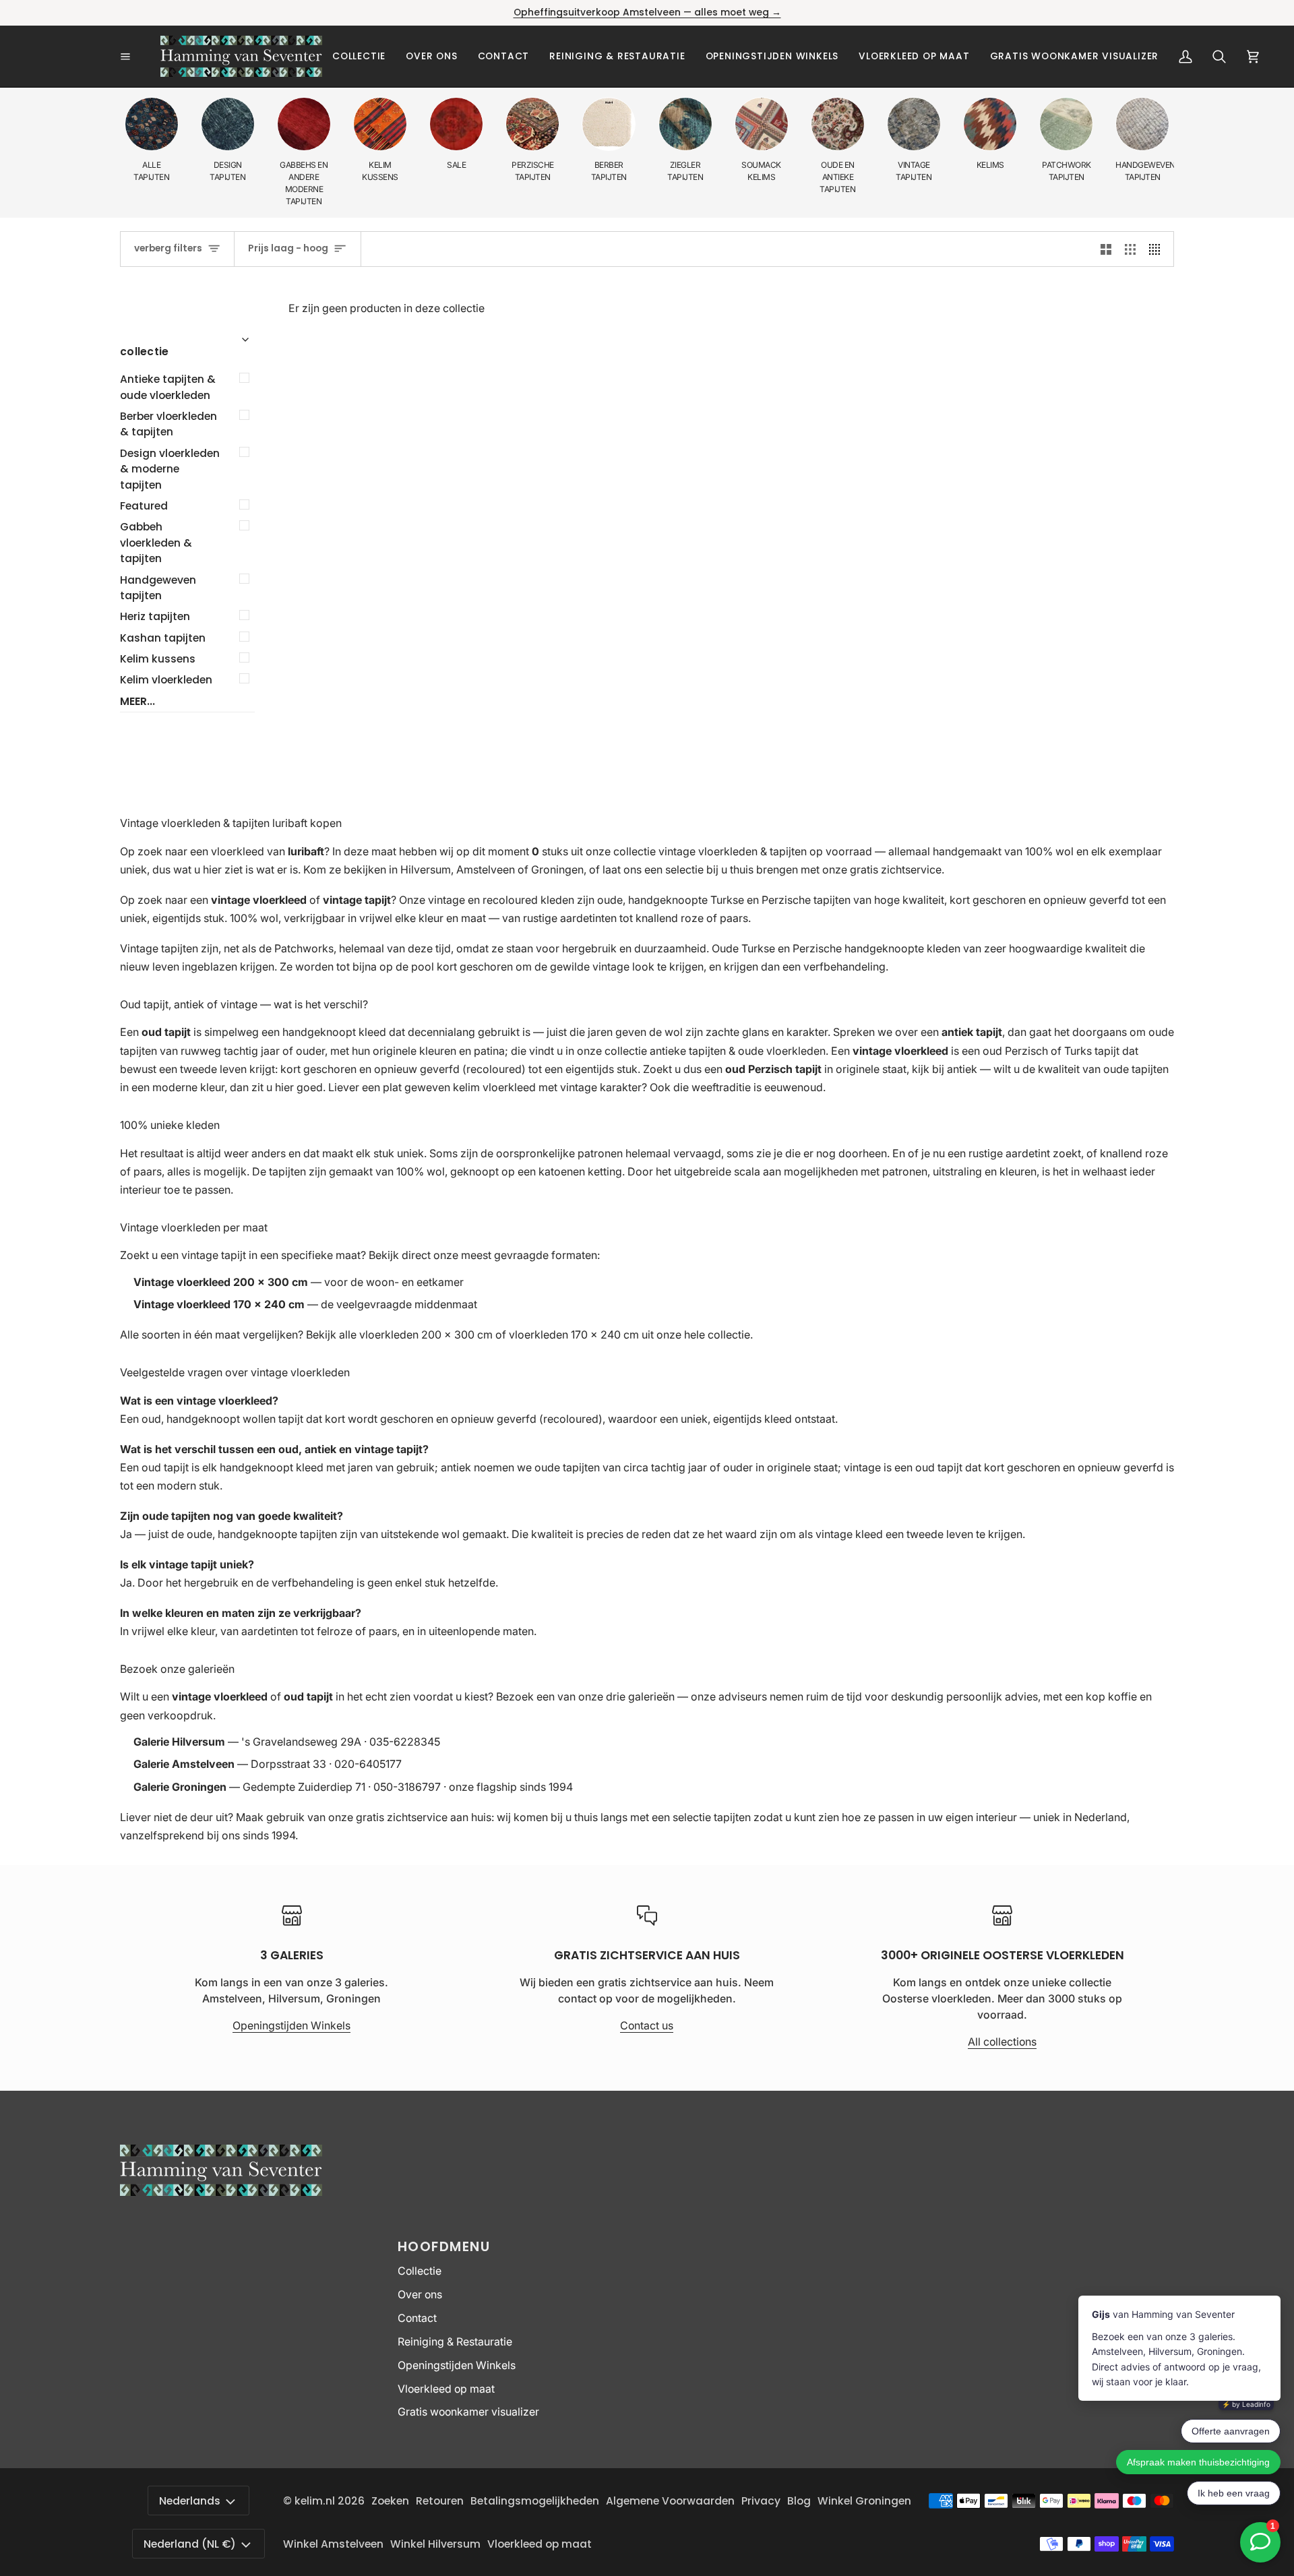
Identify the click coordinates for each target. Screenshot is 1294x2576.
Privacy (761, 2501)
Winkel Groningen (864, 2501)
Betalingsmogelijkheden (535, 2501)
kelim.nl (315, 2501)
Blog (799, 2501)
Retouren (440, 2501)
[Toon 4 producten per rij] (1158, 249)
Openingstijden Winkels (291, 2026)
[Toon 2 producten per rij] (1106, 249)
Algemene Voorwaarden (670, 2501)
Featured (144, 506)
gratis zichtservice (896, 869)
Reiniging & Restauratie (455, 2342)
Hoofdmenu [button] (444, 2246)
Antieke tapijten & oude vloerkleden (168, 387)
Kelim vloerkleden (166, 680)
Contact (417, 2318)
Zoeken (390, 2501)
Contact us (647, 2026)
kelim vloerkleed (494, 1087)
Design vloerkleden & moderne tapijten (170, 469)
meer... (137, 701)
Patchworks (304, 948)
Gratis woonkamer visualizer (468, 2412)
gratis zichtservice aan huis (424, 1817)
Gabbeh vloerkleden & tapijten (156, 543)
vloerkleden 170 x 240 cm (574, 1335)
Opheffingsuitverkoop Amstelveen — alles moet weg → (647, 12)
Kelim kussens (158, 659)
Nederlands (190, 2501)
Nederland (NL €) (190, 2544)
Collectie (420, 2271)
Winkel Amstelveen (333, 2544)
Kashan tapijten (163, 638)
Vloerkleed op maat (446, 2389)
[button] (359, 56)
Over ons (420, 2295)
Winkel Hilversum (435, 2544)
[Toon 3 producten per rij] (1130, 249)
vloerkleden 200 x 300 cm (426, 1335)
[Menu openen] (140, 57)
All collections (1002, 2042)
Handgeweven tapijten (158, 588)
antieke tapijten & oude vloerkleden (738, 1051)
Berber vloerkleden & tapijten (168, 424)
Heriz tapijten (155, 616)
